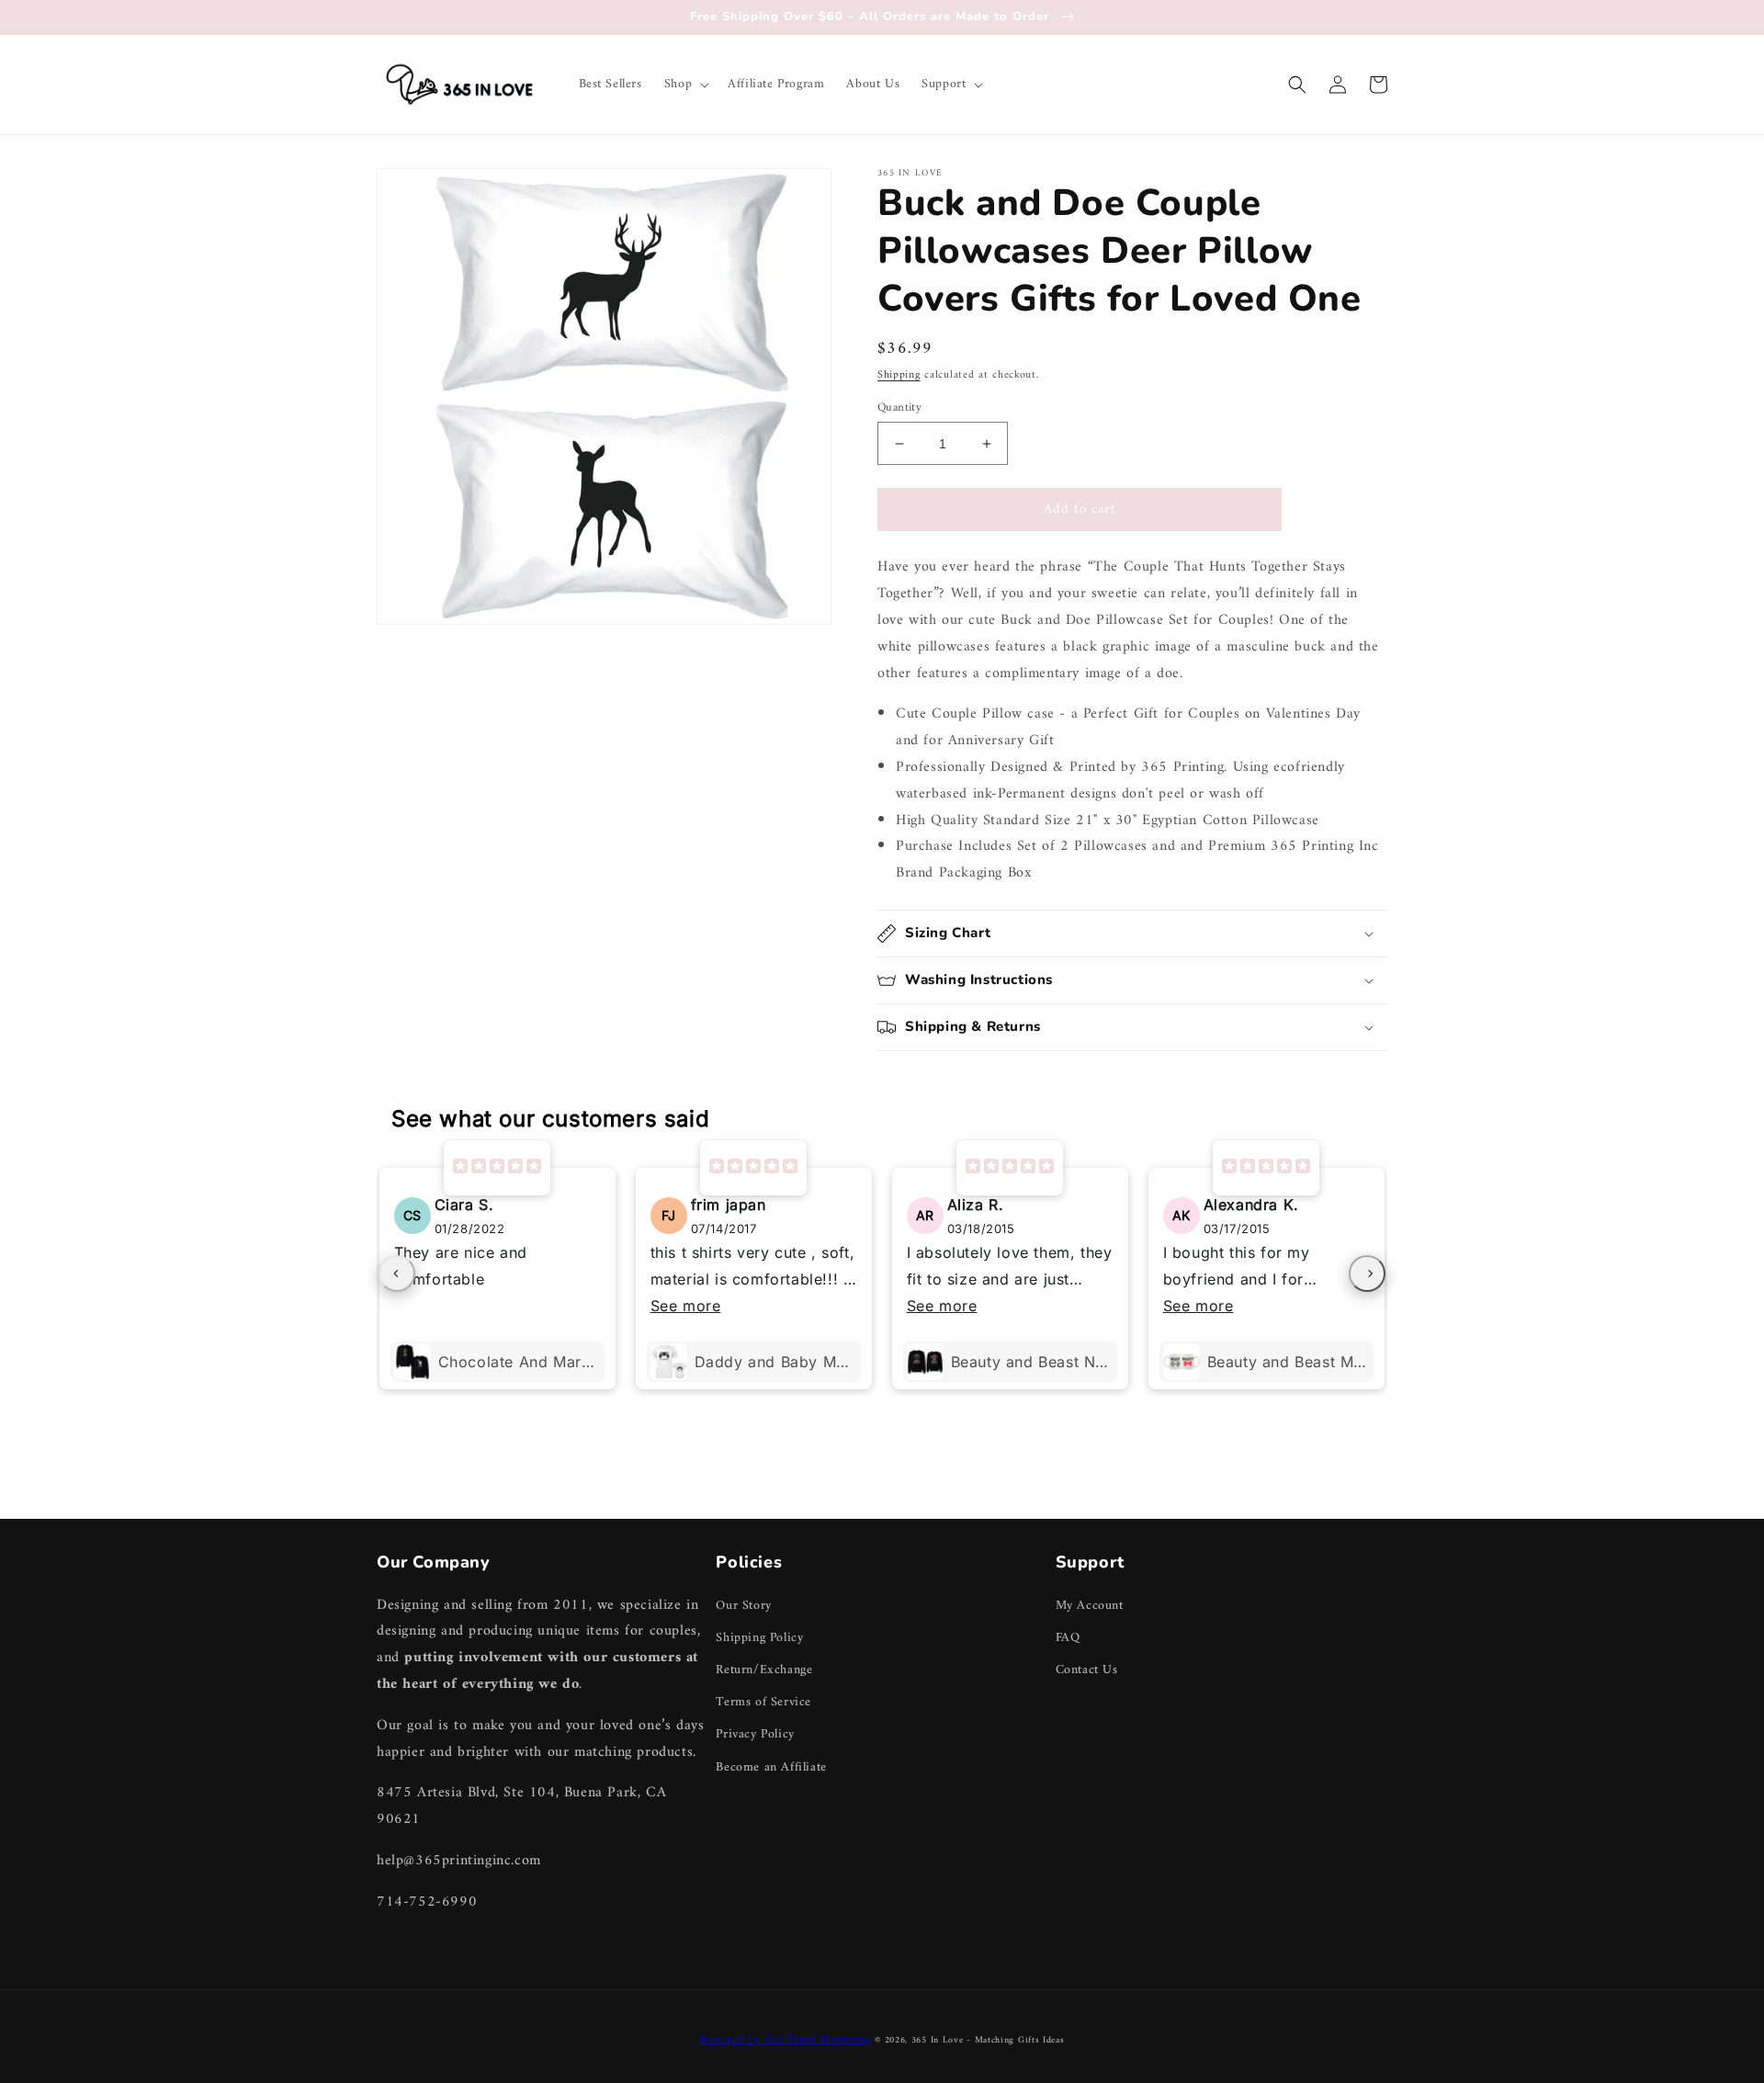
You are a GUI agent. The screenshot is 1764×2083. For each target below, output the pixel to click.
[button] (685, 85)
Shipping (899, 375)
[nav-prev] (397, 1274)
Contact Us (1087, 1670)
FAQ (1068, 1638)
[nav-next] (1367, 1274)
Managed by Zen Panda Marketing (785, 2040)
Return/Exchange (764, 1670)
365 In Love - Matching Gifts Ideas (988, 2040)
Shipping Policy (759, 1638)
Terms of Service (763, 1702)
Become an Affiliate (771, 1767)
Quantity (899, 408)
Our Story (743, 1606)
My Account (1090, 1606)
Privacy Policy (755, 1734)
